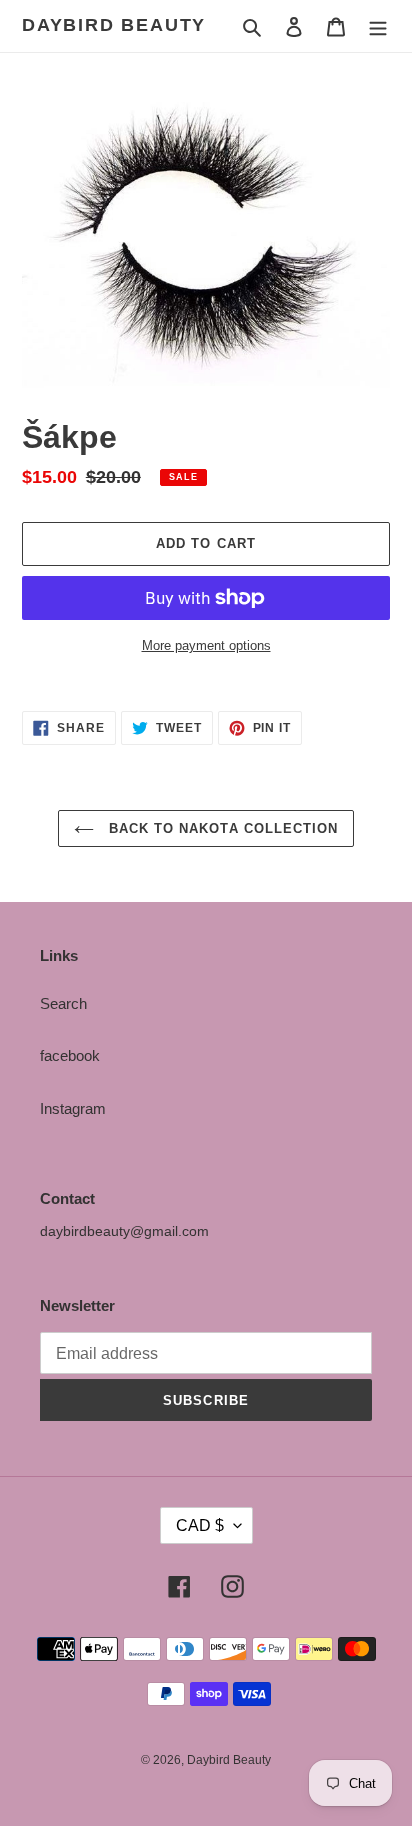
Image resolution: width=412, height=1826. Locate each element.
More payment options (206, 645)
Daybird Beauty (114, 25)
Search (63, 1003)
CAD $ (200, 1525)
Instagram (73, 1108)
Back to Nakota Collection (221, 828)
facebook (70, 1055)
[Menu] (378, 26)
